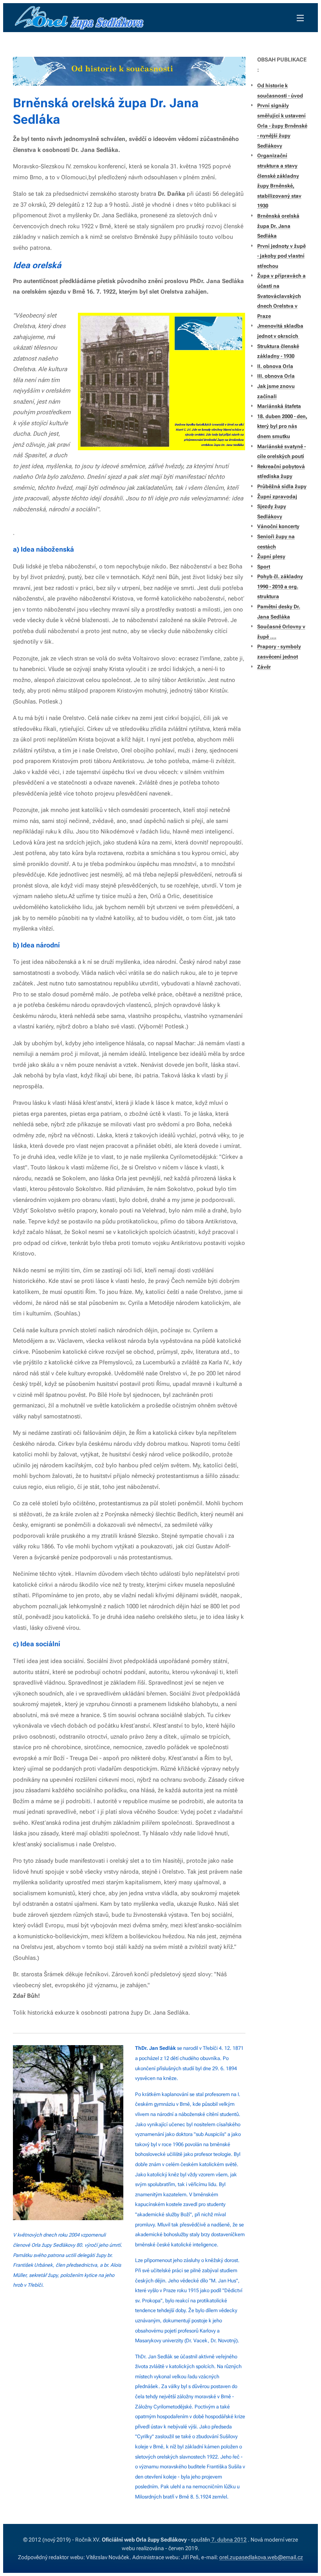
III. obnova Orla (276, 376)
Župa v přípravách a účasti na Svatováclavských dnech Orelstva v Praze (281, 296)
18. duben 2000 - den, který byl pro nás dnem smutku (282, 426)
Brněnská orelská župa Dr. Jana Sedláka (278, 226)
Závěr (264, 667)
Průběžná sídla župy (282, 486)
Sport (264, 567)
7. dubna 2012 (228, 2540)
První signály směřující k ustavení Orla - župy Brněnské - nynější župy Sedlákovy (282, 125)
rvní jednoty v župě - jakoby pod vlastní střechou (281, 256)
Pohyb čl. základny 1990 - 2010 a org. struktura (280, 586)
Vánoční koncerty (278, 526)
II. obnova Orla (275, 366)
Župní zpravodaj (277, 497)
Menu (300, 18)
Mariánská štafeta (279, 406)
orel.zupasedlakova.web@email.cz (261, 2557)
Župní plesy (271, 557)
